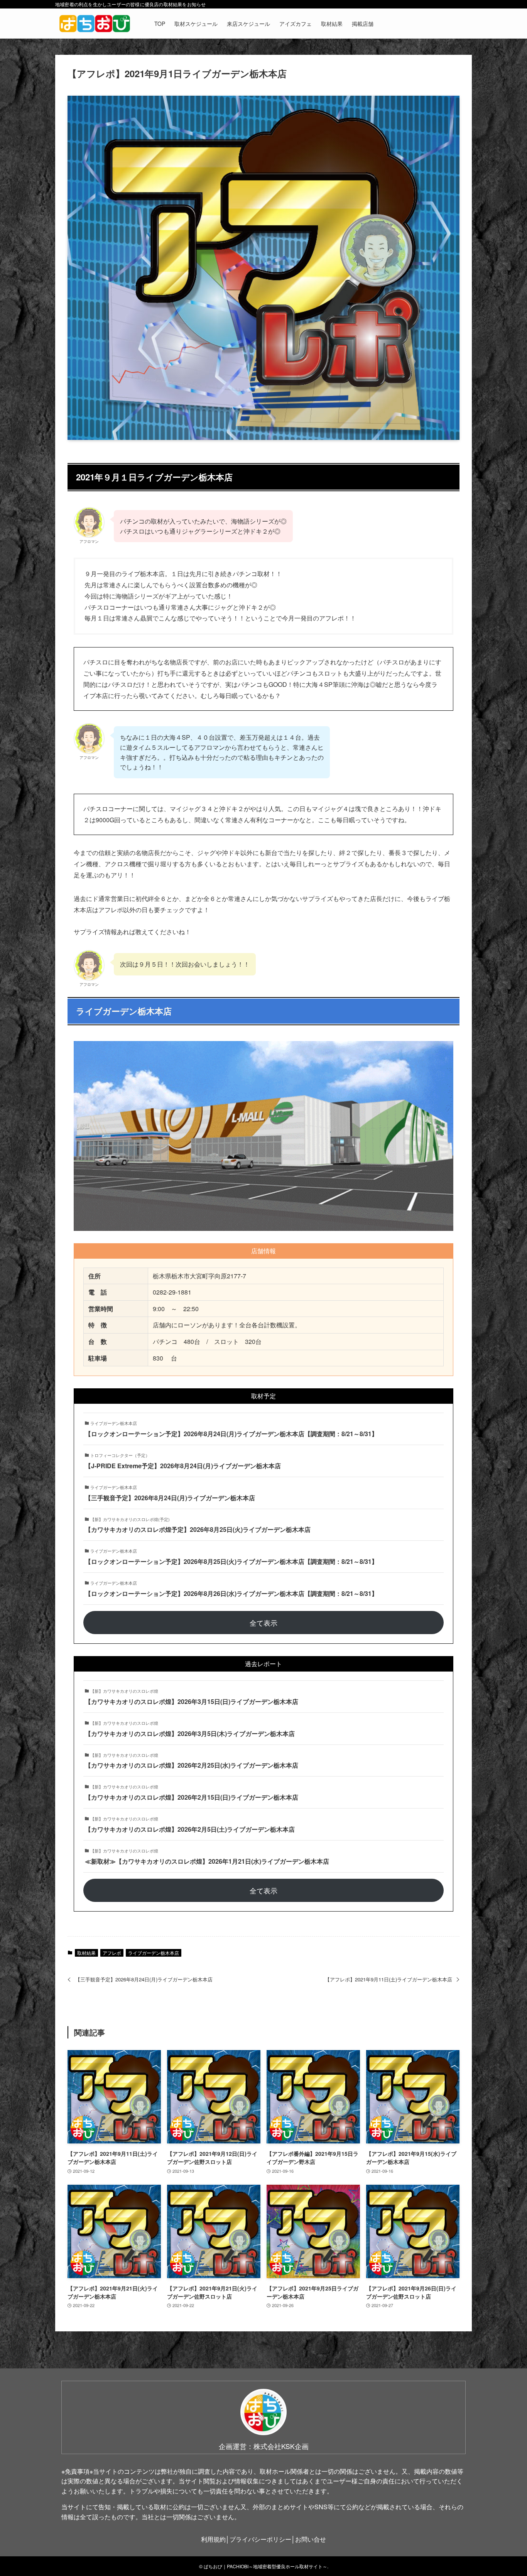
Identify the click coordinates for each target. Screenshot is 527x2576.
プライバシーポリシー (260, 2539)
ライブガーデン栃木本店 (154, 1953)
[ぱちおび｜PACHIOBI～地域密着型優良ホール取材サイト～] (95, 24)
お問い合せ (311, 2539)
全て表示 (263, 1623)
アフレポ (112, 1953)
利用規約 (213, 2539)
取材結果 (86, 1953)
